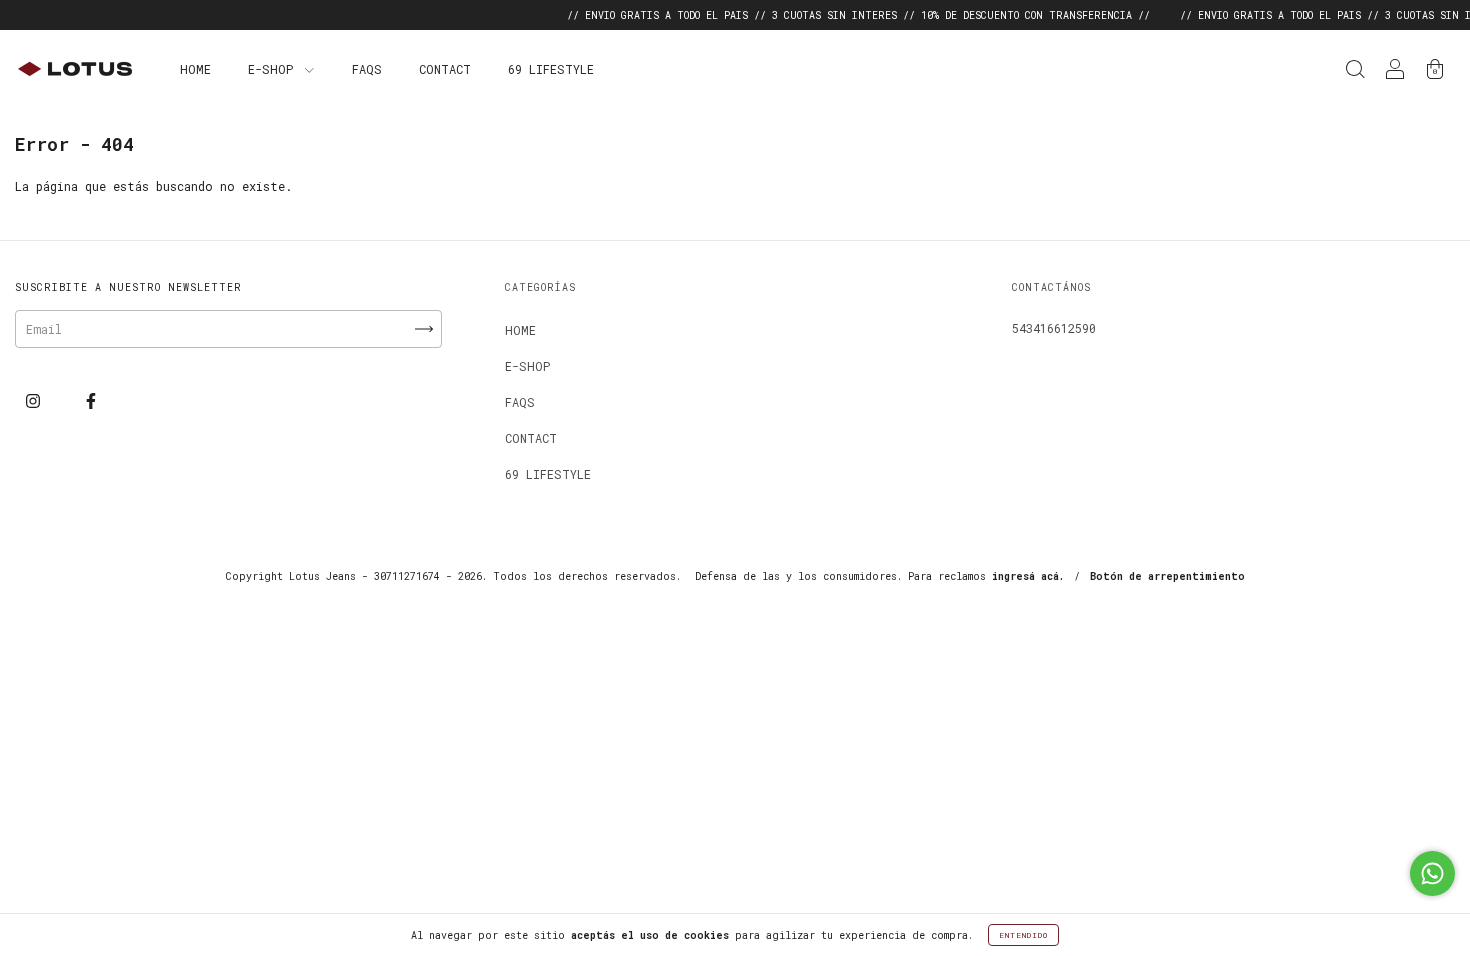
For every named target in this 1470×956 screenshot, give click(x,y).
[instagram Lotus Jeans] (36, 400)
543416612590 (1054, 328)
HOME (195, 69)
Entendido (1023, 935)
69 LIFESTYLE (551, 69)
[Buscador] (1355, 71)
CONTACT (445, 69)
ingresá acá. (1028, 576)
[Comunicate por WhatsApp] (1432, 873)
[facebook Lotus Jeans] (91, 400)
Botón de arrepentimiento (1167, 576)
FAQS (367, 69)
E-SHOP (274, 69)
